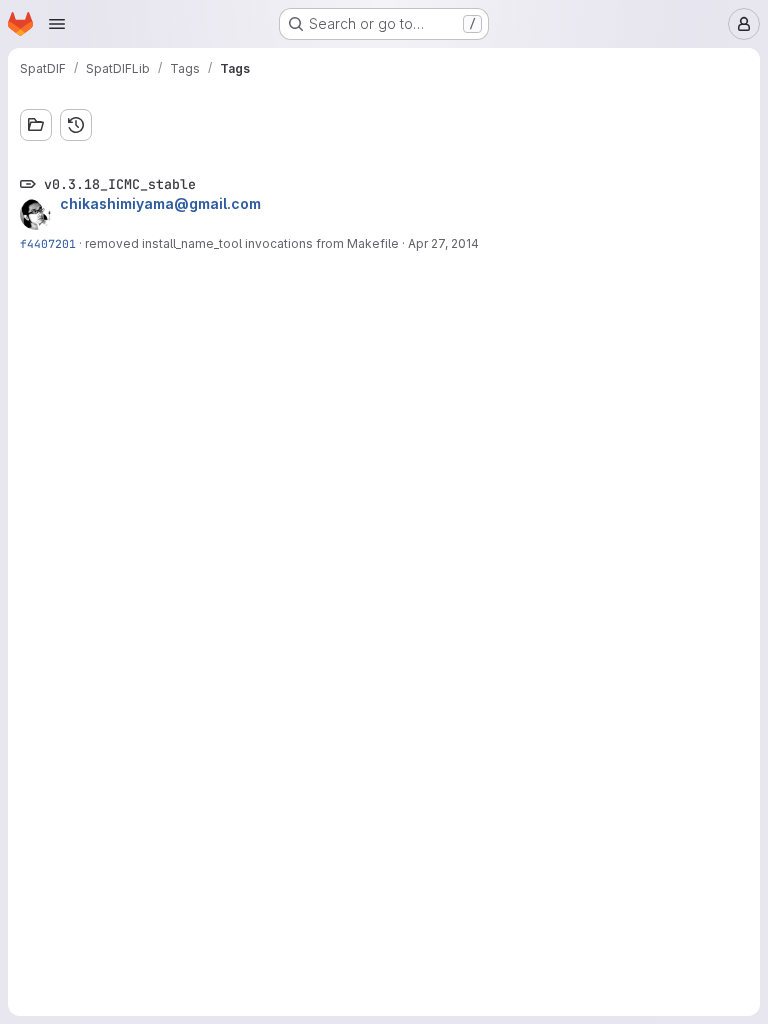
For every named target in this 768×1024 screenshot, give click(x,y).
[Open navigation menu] (57, 24)
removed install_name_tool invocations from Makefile (242, 243)
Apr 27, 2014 (443, 243)
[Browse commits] (76, 125)
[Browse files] (36, 125)
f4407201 (48, 243)
